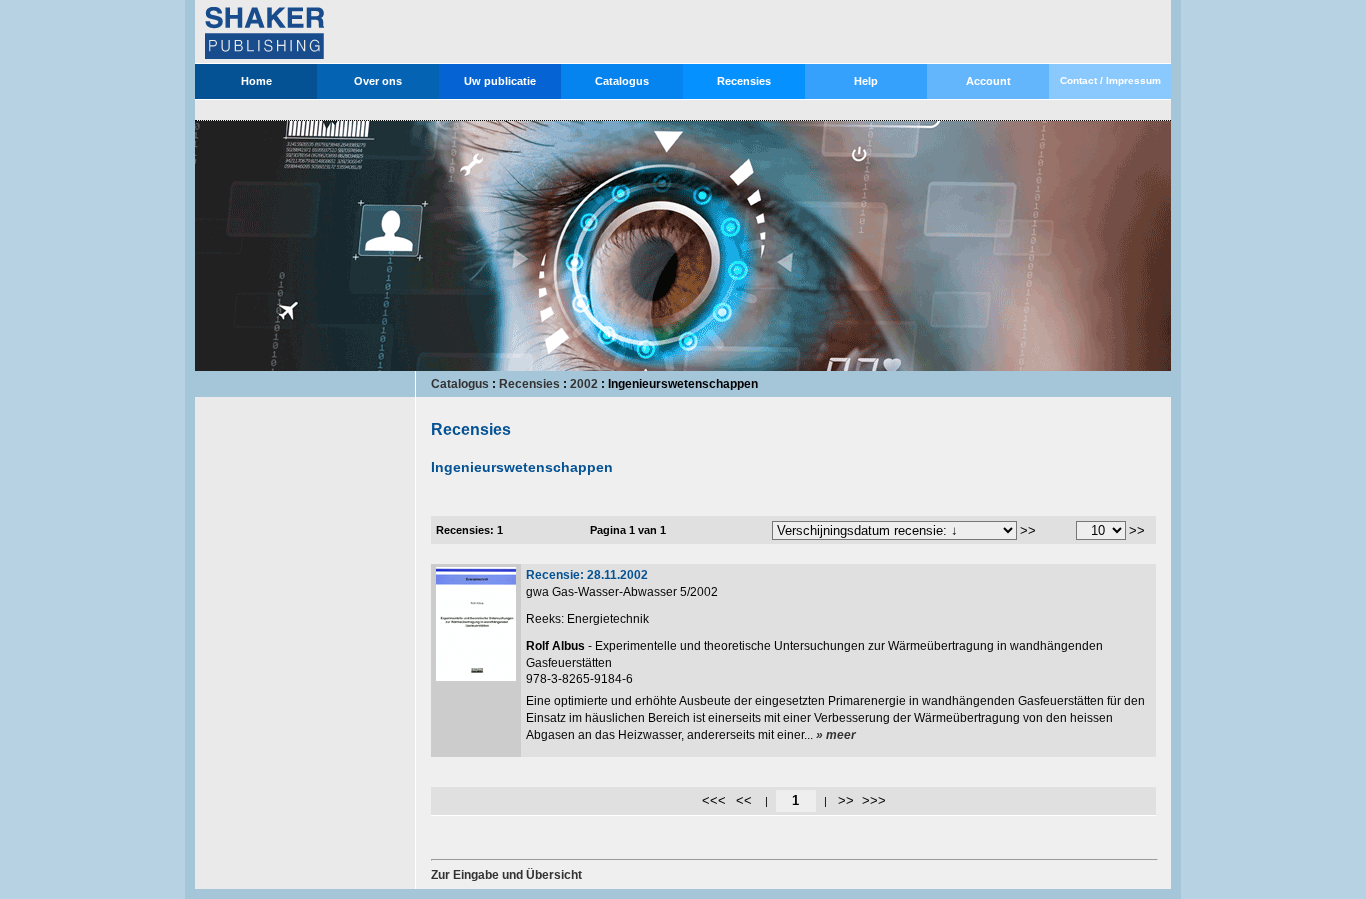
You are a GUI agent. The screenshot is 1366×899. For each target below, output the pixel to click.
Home (256, 81)
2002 (584, 384)
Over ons (378, 81)
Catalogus (622, 81)
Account (988, 81)
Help (866, 81)
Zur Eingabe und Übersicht (506, 875)
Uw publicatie (500, 81)
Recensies (744, 81)
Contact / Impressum (1110, 80)
